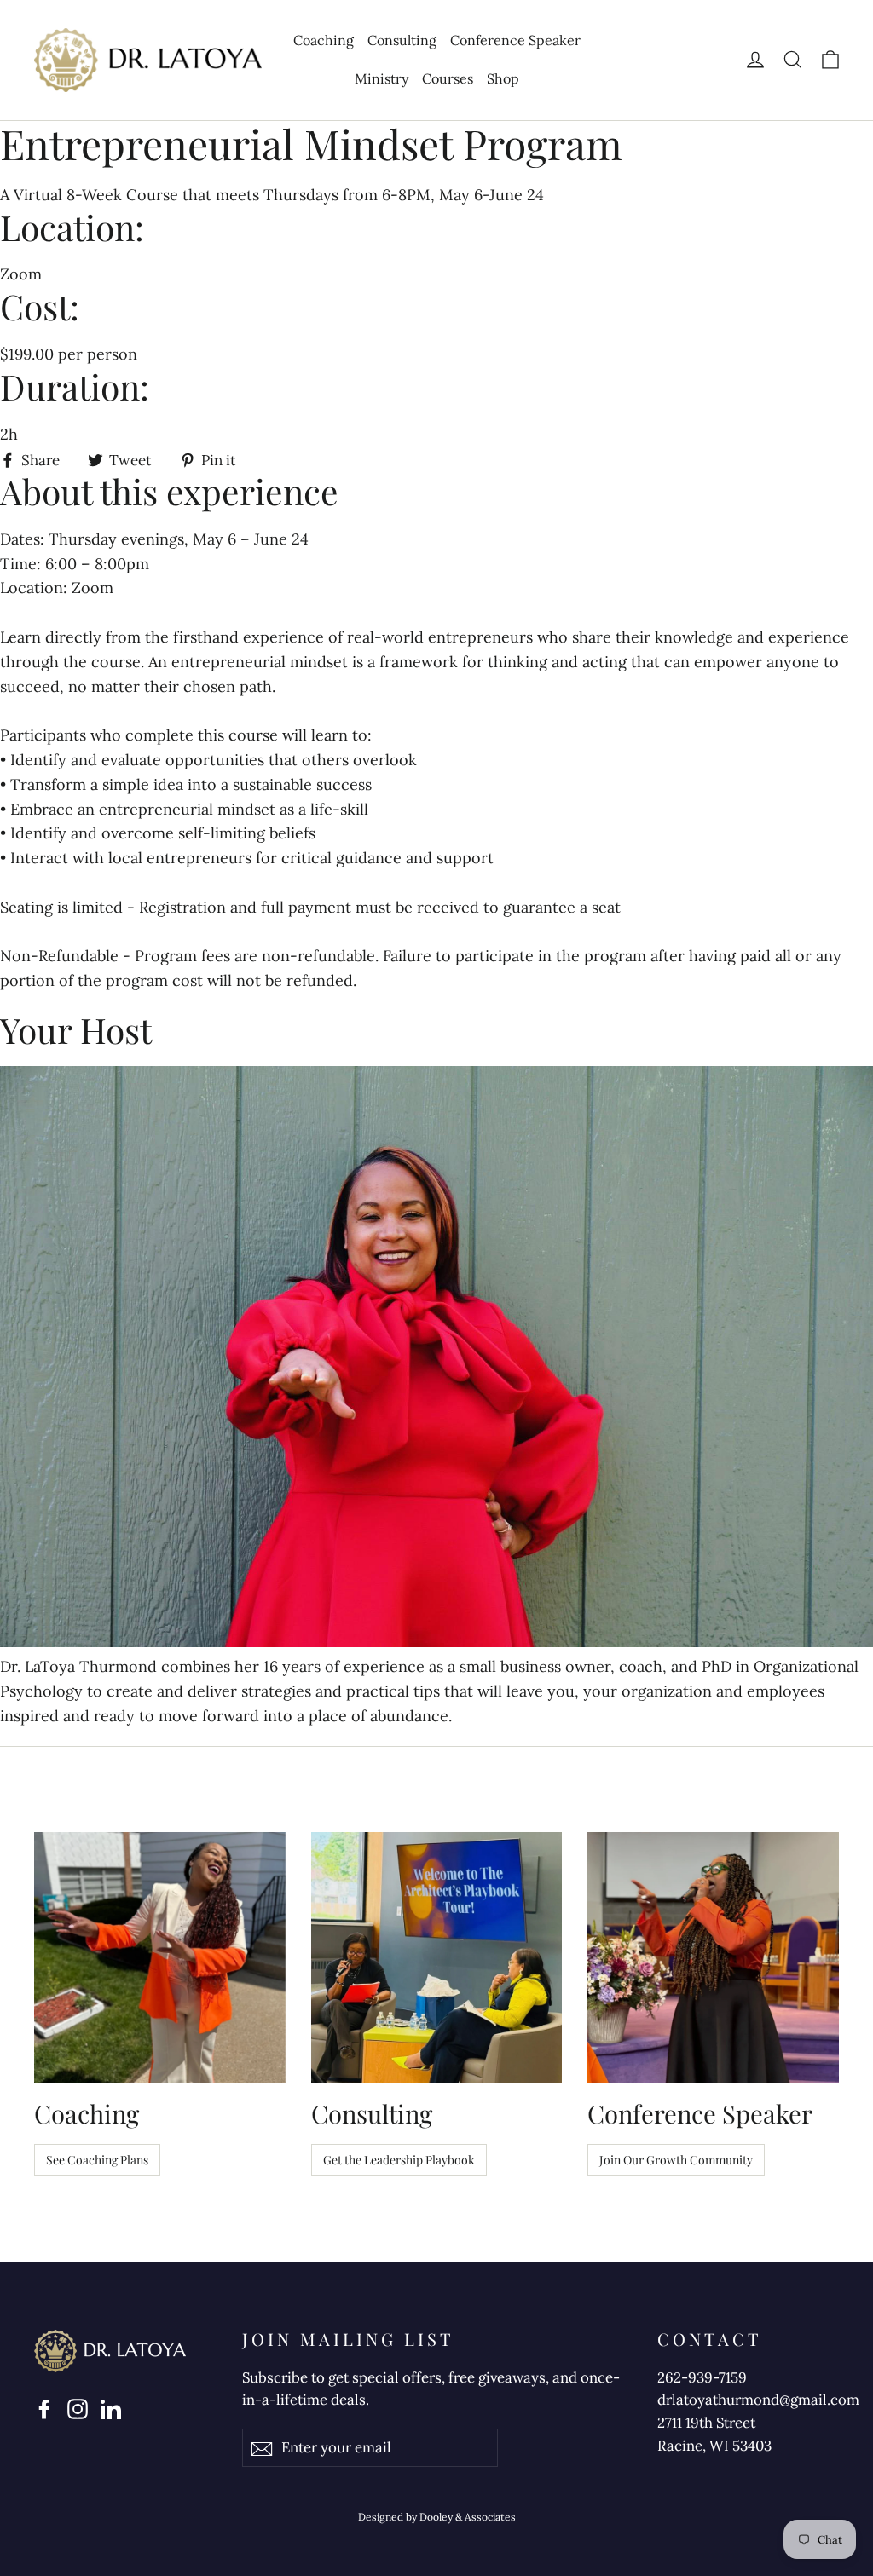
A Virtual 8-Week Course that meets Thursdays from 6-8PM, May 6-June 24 (272, 195)
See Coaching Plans (97, 2160)
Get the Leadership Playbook (399, 2160)
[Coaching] (160, 1958)
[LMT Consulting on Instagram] (78, 2408)
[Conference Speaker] (713, 1958)
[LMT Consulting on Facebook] (44, 2408)
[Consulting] (437, 1958)
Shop (503, 78)
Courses (448, 78)
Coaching (324, 40)
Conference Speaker (515, 40)
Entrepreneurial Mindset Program (311, 144)
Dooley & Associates (468, 2517)
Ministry (382, 78)
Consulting (402, 40)
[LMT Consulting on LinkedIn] (111, 2408)
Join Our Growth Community (676, 2160)
